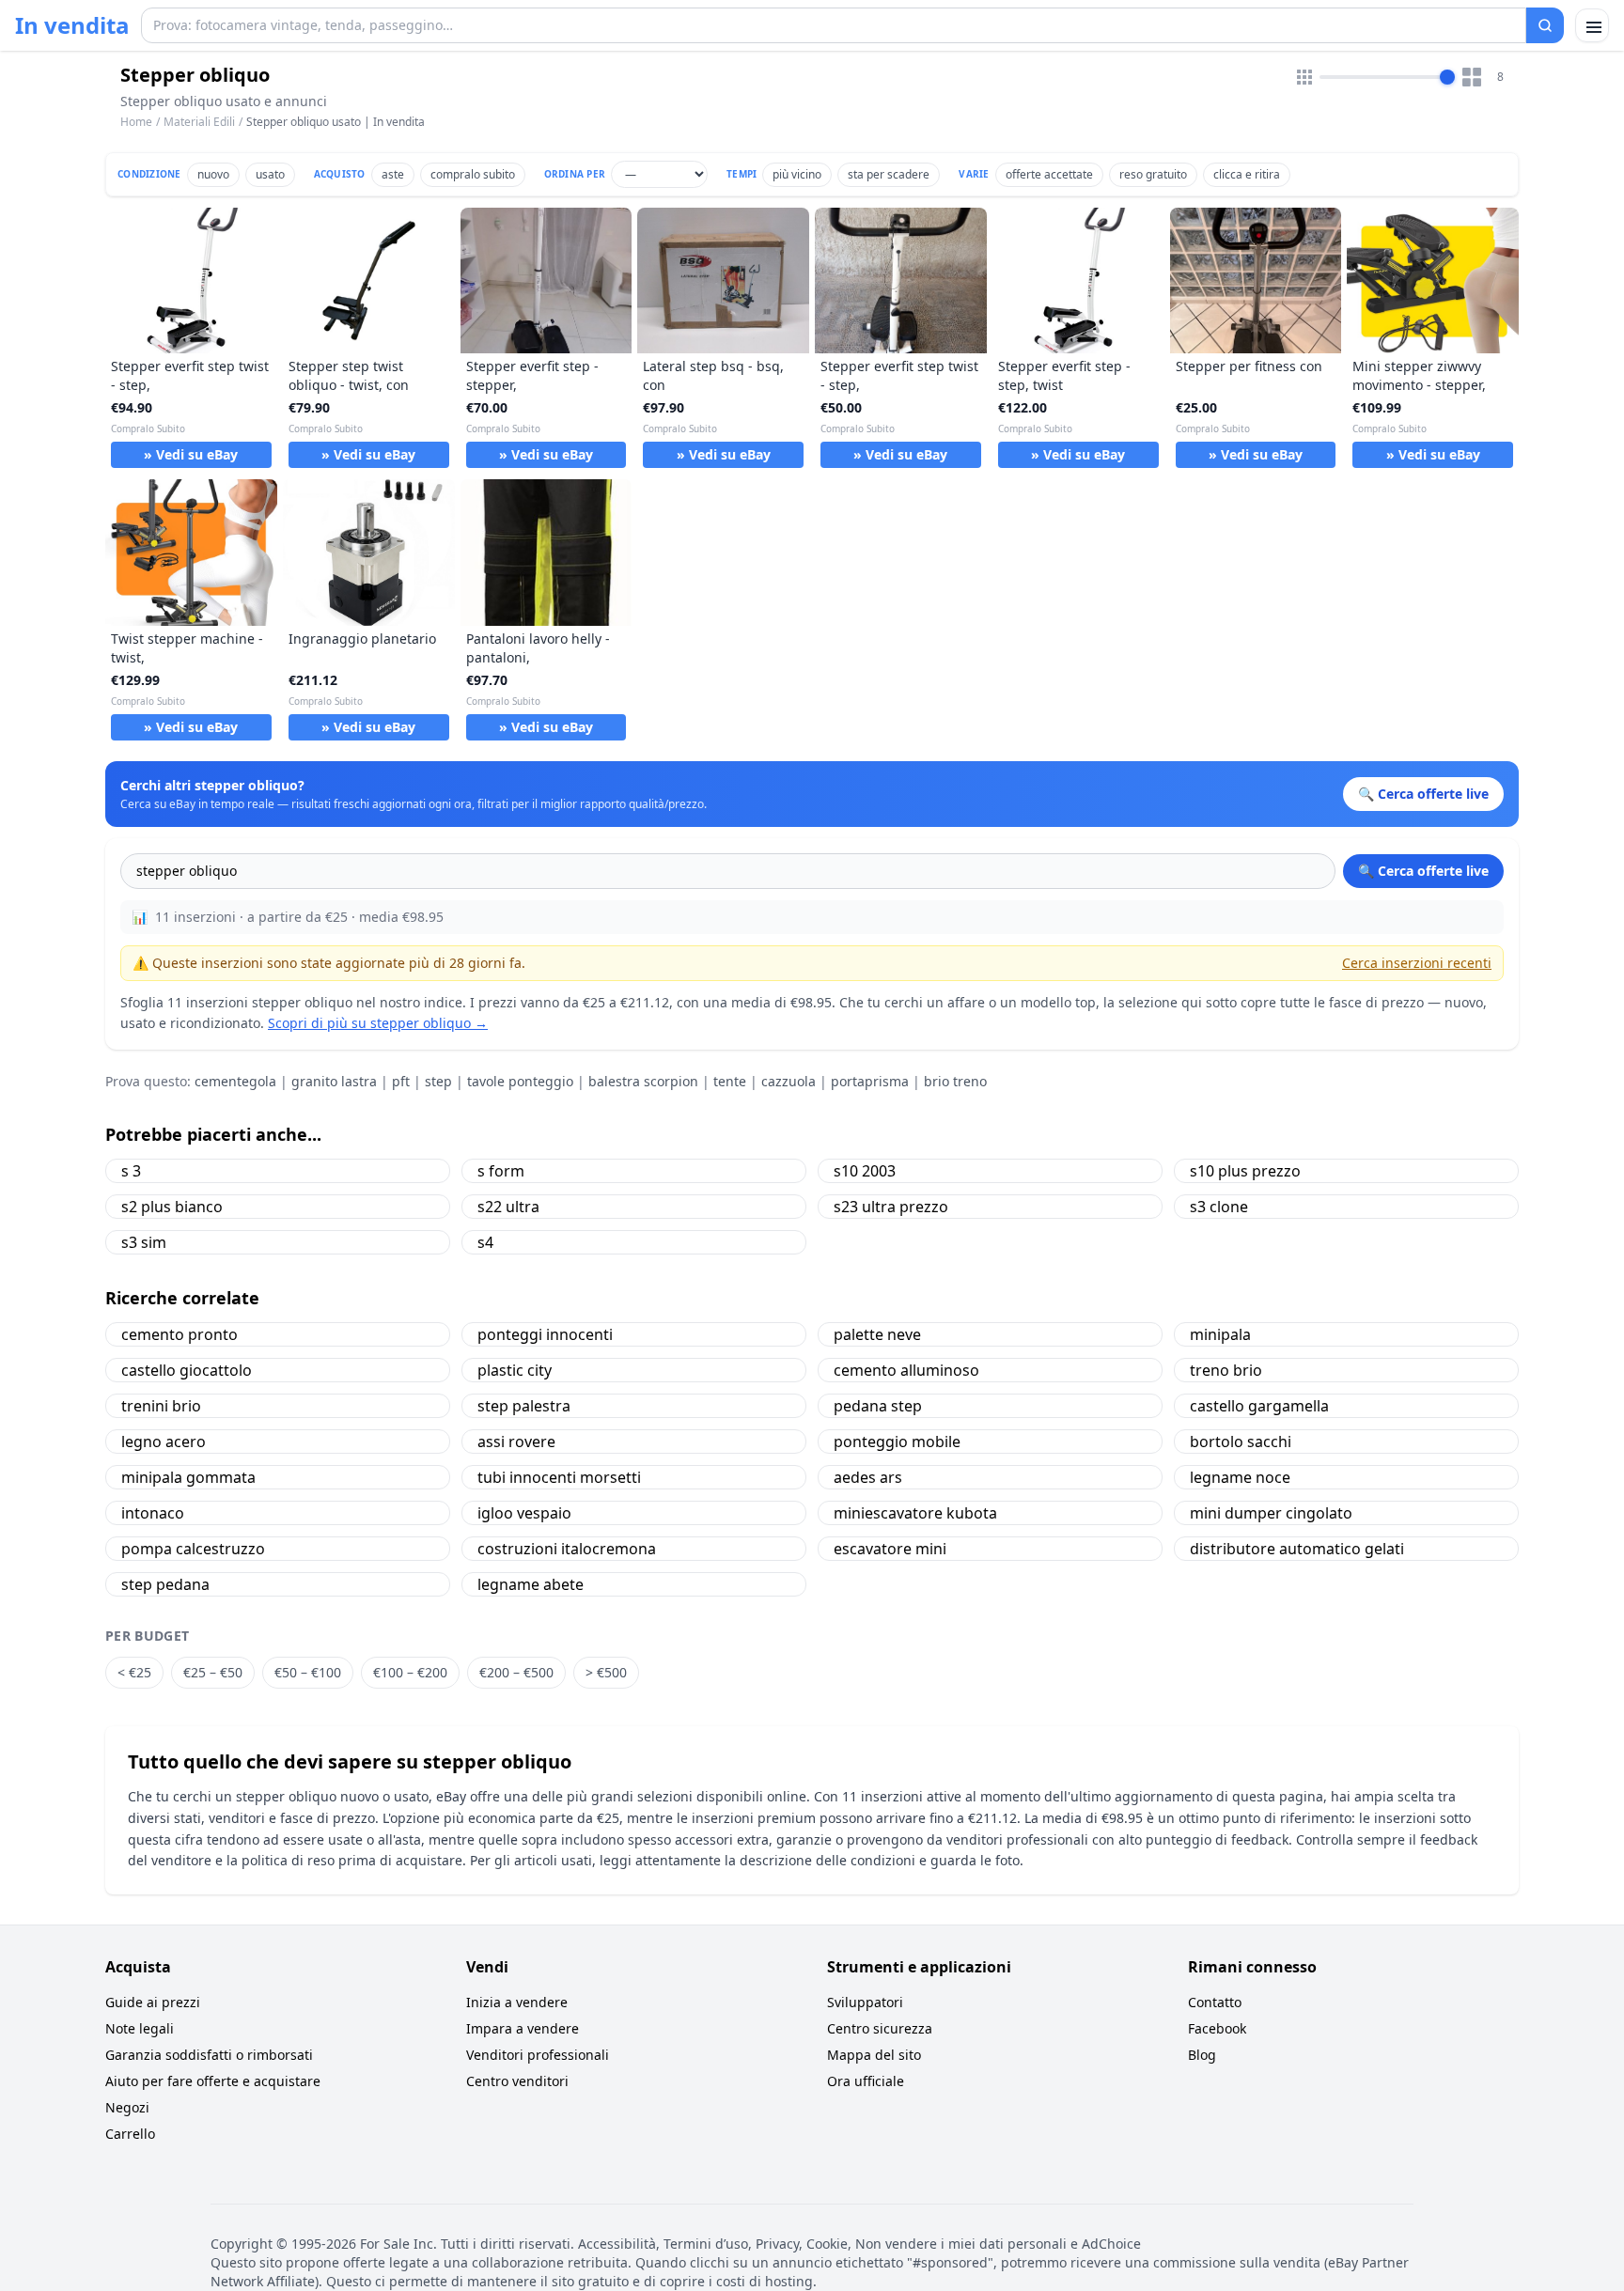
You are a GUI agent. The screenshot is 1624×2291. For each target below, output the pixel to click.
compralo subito (473, 174)
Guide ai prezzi (153, 2002)
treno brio (1226, 1370)
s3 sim (144, 1242)
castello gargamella (1259, 1406)
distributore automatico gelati (1297, 1549)
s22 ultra (508, 1207)
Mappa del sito (874, 2055)
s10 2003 (865, 1171)
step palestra (524, 1406)
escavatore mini (890, 1549)
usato (270, 174)
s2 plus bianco (172, 1207)
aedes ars (868, 1477)
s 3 (131, 1171)
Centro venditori (517, 2081)
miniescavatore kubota (915, 1513)
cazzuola (789, 1081)
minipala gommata (188, 1477)
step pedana (165, 1584)
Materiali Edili (199, 122)
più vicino (797, 174)
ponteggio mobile (897, 1442)
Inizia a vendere (517, 2002)
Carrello (130, 2134)
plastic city (515, 1370)
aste (393, 174)
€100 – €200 (410, 1672)
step (438, 1081)
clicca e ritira (1247, 174)
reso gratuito (1153, 174)
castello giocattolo (187, 1370)
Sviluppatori (865, 2002)
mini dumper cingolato (1271, 1513)
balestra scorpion (643, 1081)
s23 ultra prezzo (891, 1207)
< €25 (134, 1672)
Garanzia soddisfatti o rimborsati (209, 2055)
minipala (1220, 1334)
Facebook (1217, 2028)
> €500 (606, 1672)
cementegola (235, 1081)
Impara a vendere (523, 2028)
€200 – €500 (516, 1672)
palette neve (877, 1334)
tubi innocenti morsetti (559, 1477)
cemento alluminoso (906, 1370)
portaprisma (870, 1081)
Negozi (127, 2107)
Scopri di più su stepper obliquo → (378, 1023)
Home (136, 122)
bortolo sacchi (1241, 1442)
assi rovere (516, 1442)
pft (401, 1081)
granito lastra (334, 1081)
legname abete (531, 1584)
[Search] (1545, 25)
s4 (485, 1242)
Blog (1202, 2055)
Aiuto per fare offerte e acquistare (213, 2081)
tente (730, 1081)
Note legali (140, 2028)
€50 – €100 (308, 1672)
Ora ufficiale (866, 2081)
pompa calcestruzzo (193, 1549)
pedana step (878, 1406)
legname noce (1240, 1477)
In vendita (72, 25)
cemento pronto (180, 1334)
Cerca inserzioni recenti (1417, 963)
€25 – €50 (213, 1672)
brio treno (955, 1081)
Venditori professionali (538, 2055)
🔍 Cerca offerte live (1423, 871)
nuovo (213, 174)
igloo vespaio (524, 1513)
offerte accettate (1049, 174)
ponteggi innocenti (545, 1334)
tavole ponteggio (520, 1081)
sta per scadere (889, 174)
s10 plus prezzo (1245, 1171)
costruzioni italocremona (567, 1549)
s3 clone (1219, 1207)
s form (501, 1171)
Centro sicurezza (880, 2028)
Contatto (1215, 2002)
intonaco (153, 1513)
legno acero (164, 1442)
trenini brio (161, 1406)
